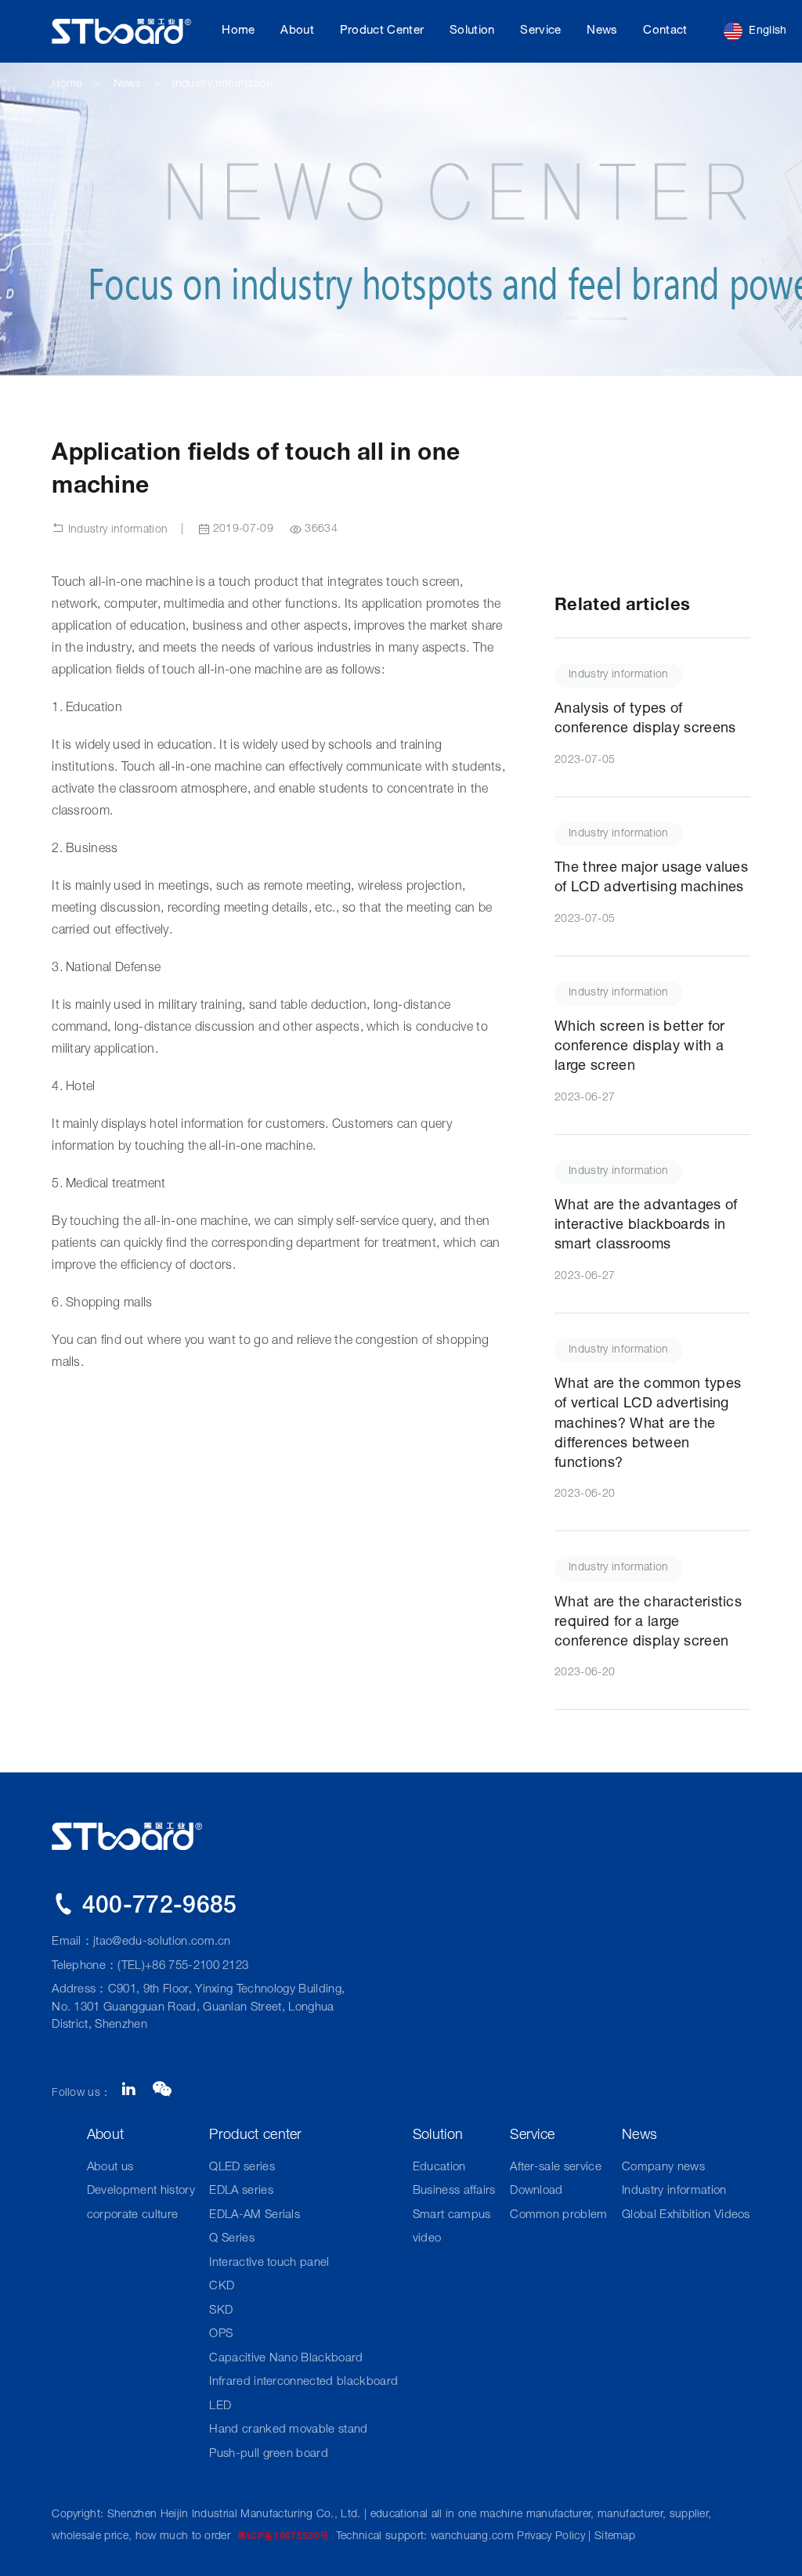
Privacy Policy (551, 2537)
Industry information (222, 85)
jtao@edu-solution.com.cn (162, 1942)
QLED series (242, 2168)
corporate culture (132, 2215)
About (297, 31)
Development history (141, 2191)
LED (220, 2406)
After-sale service (556, 2168)
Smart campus (452, 2215)
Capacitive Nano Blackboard (286, 2359)
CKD (222, 2287)
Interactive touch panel (269, 2263)
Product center (382, 31)
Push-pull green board (269, 2454)
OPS (221, 2334)
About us (110, 2168)
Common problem (558, 2215)
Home (238, 31)
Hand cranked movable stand (288, 2430)
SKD (221, 2311)
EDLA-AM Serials (255, 2215)
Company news (663, 2168)
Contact (665, 31)
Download (536, 2191)
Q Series (232, 2239)
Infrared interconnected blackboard (303, 2382)
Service (540, 31)
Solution (472, 31)
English (768, 31)
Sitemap (615, 2537)
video (427, 2239)
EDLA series (241, 2191)
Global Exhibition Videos (686, 2215)
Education (439, 2168)
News (602, 31)
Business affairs (454, 2191)
